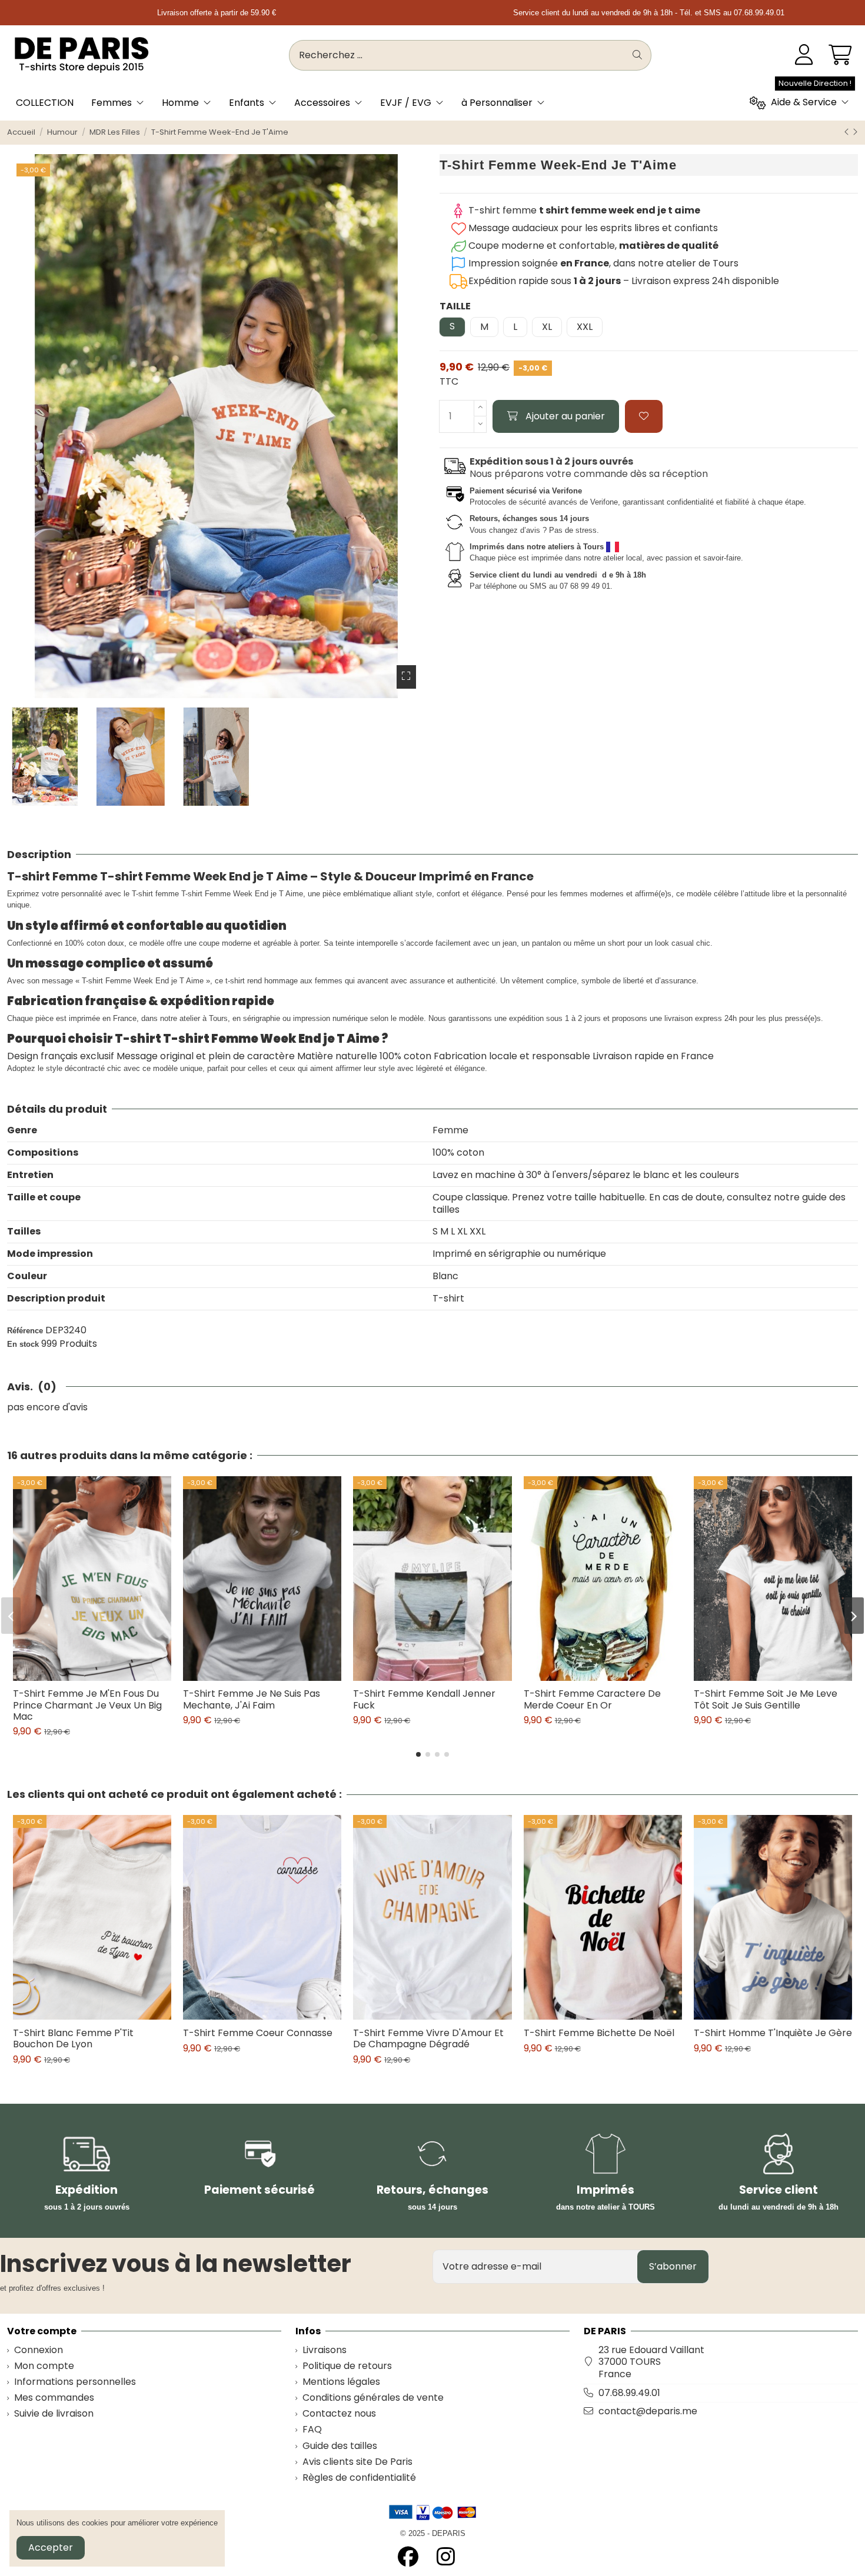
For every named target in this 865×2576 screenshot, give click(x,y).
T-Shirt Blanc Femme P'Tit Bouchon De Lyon (73, 2038)
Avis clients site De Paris (357, 2462)
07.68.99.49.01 (629, 2393)
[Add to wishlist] (644, 416)
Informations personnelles (75, 2382)
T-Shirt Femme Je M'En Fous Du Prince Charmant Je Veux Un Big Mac (87, 1705)
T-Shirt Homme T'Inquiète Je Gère (773, 2033)
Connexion (39, 2350)
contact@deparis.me (648, 2411)
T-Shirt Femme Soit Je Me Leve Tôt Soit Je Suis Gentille (766, 1699)
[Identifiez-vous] (804, 55)
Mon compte (44, 2366)
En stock (23, 1344)
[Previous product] (848, 132)
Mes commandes (54, 2398)
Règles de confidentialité (359, 2478)
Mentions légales (341, 2382)
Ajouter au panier (565, 416)
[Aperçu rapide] (102, 1676)
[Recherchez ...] (637, 55)
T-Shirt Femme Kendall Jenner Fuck (424, 1699)
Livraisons (325, 2350)
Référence (25, 1331)
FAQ (312, 2430)
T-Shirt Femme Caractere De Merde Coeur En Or (592, 1699)
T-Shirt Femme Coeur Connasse (258, 2033)
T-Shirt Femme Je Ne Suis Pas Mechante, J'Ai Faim (252, 1699)
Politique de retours (347, 2366)
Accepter (51, 2547)
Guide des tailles (340, 2446)
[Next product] (855, 132)
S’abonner (673, 2266)
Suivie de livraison (54, 2414)
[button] (418, 1754)
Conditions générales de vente (373, 2398)
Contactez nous (339, 2414)
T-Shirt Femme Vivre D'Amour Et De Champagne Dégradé (428, 2038)
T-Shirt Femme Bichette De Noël (599, 2033)
